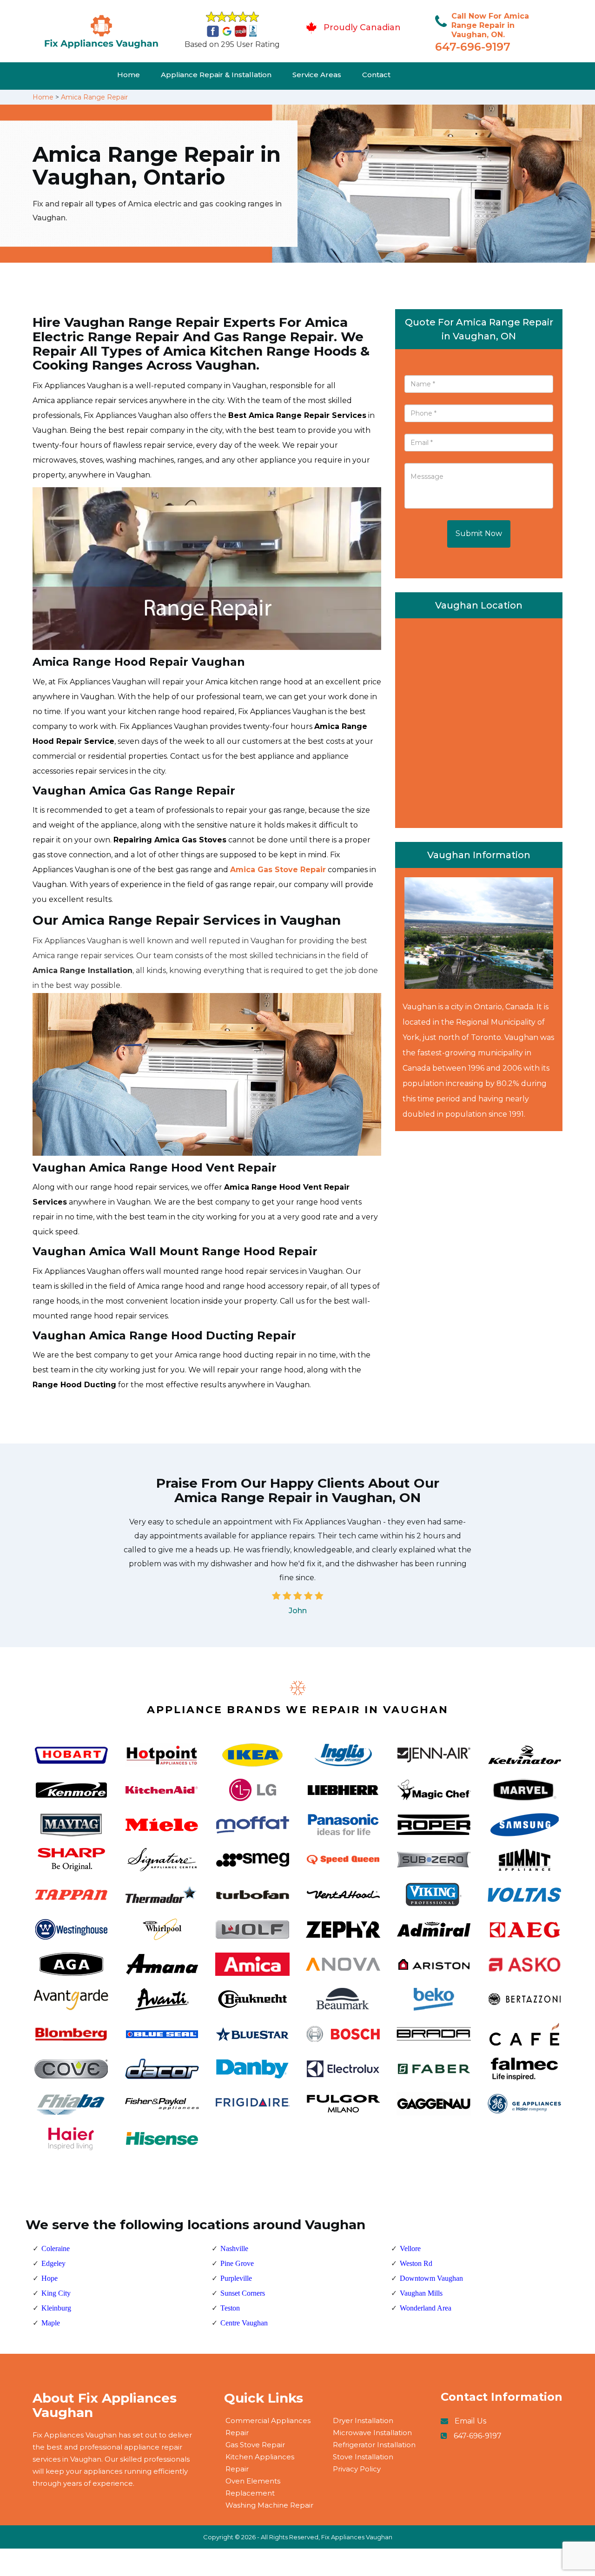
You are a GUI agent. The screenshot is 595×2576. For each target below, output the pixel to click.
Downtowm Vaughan (431, 2278)
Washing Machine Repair (269, 2505)
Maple (51, 2323)
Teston (230, 2308)
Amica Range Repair (94, 97)
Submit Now (479, 533)
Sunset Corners (243, 2293)
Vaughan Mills (421, 2293)
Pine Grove (237, 2263)
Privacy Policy (357, 2469)
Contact (376, 75)
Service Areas (317, 75)
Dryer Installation (363, 2420)
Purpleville (236, 2278)
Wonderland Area (426, 2308)
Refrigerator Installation (374, 2445)
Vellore (410, 2248)
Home (129, 75)
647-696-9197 (473, 47)
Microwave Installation (372, 2433)
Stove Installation (363, 2457)
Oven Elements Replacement (253, 2487)
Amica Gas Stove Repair (278, 870)
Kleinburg (56, 2308)
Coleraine (56, 2248)
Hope (50, 2278)
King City (56, 2293)
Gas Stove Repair (255, 2445)
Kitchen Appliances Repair (260, 2463)
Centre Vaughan (244, 2323)
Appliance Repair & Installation (216, 75)
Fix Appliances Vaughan (357, 2537)
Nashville (234, 2248)
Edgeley (53, 2263)
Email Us (470, 2421)
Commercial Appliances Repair (268, 2427)
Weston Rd (416, 2263)
